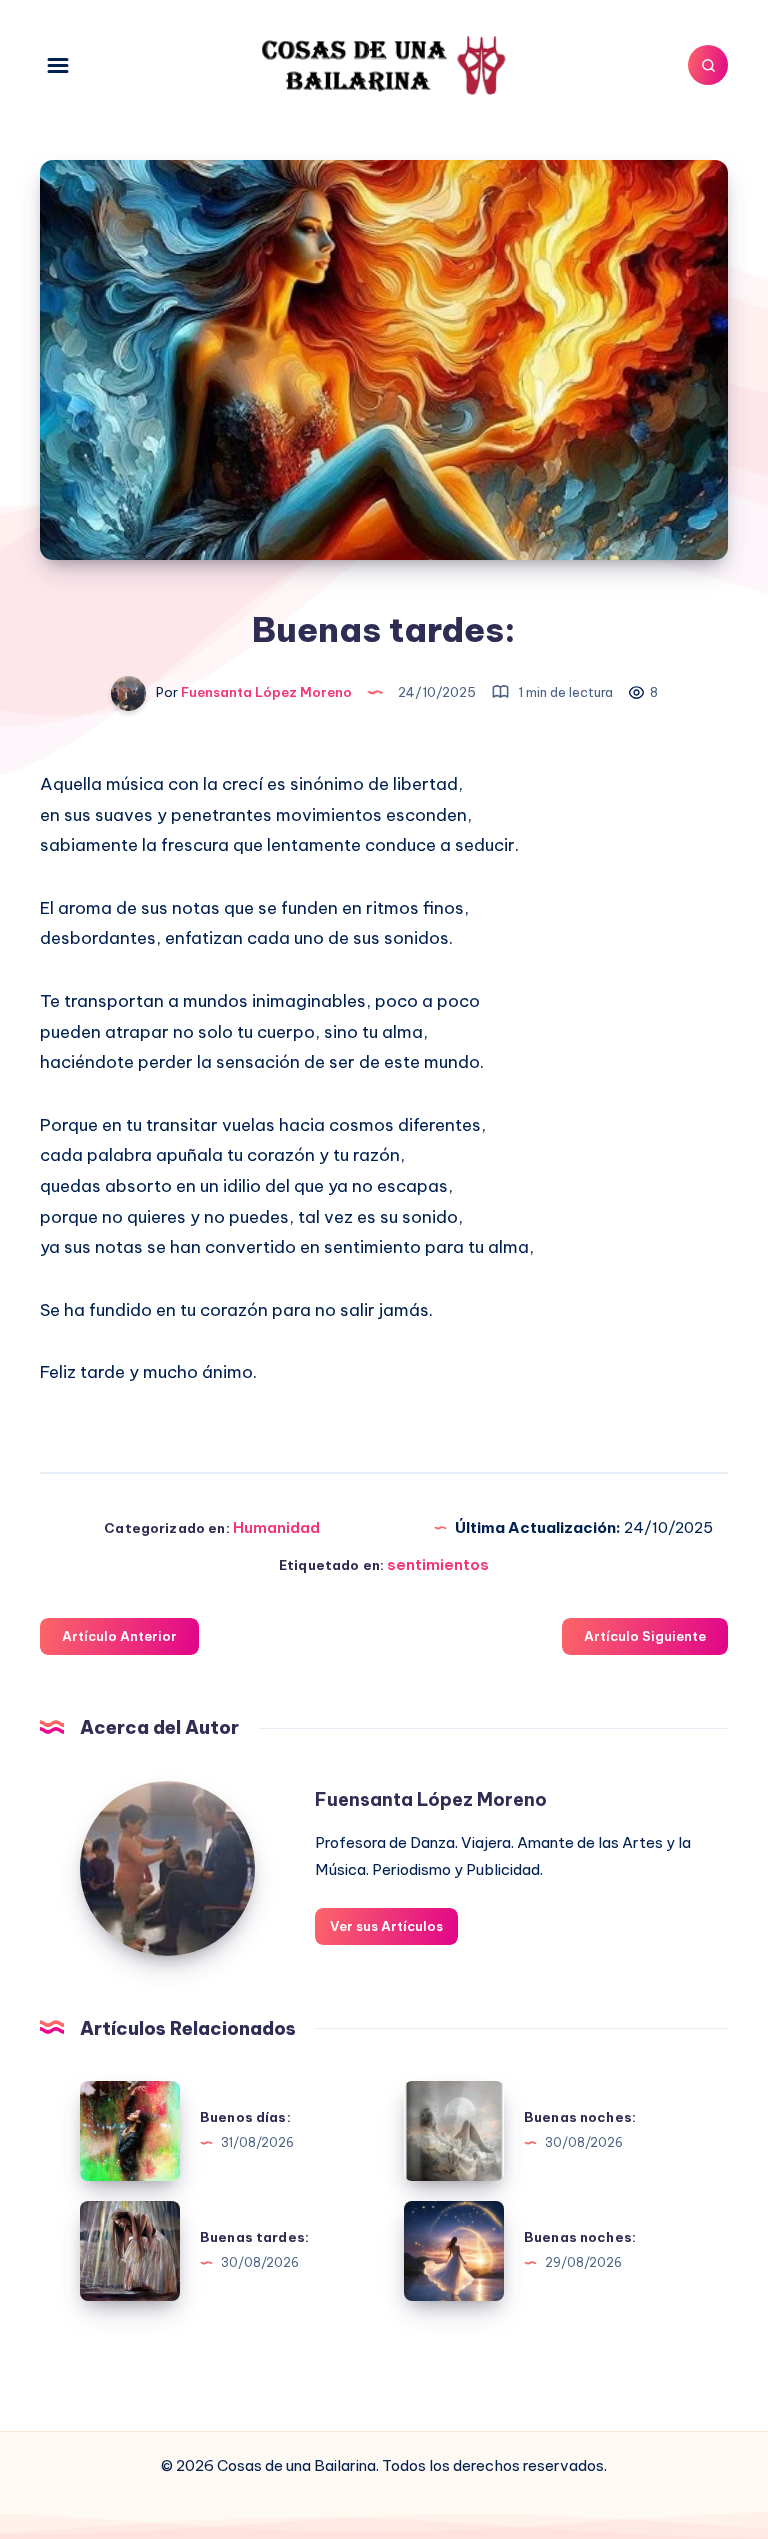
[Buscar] (708, 65)
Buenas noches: (580, 2117)
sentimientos (438, 1564)
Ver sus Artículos (386, 1926)
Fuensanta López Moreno (431, 1799)
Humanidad (276, 1527)
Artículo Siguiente (645, 1636)
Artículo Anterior (119, 1636)
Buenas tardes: (254, 2237)
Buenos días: (245, 2117)
